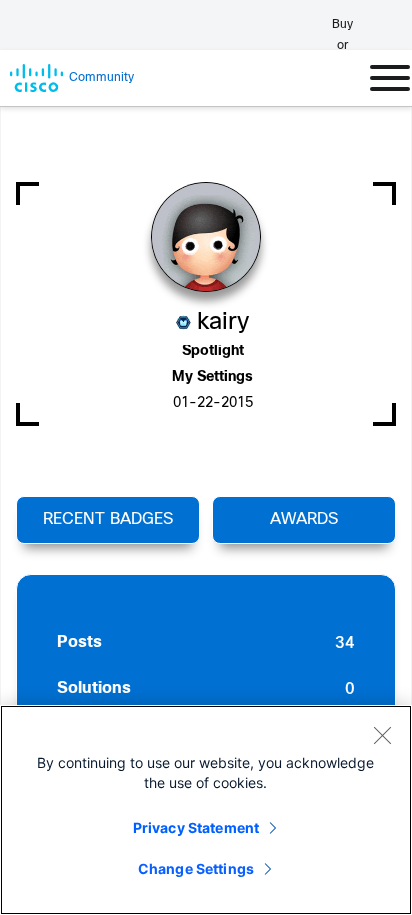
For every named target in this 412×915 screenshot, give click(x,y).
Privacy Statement (196, 827)
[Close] (382, 735)
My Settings (212, 377)
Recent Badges (108, 519)
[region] (206, 810)
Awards (304, 519)
